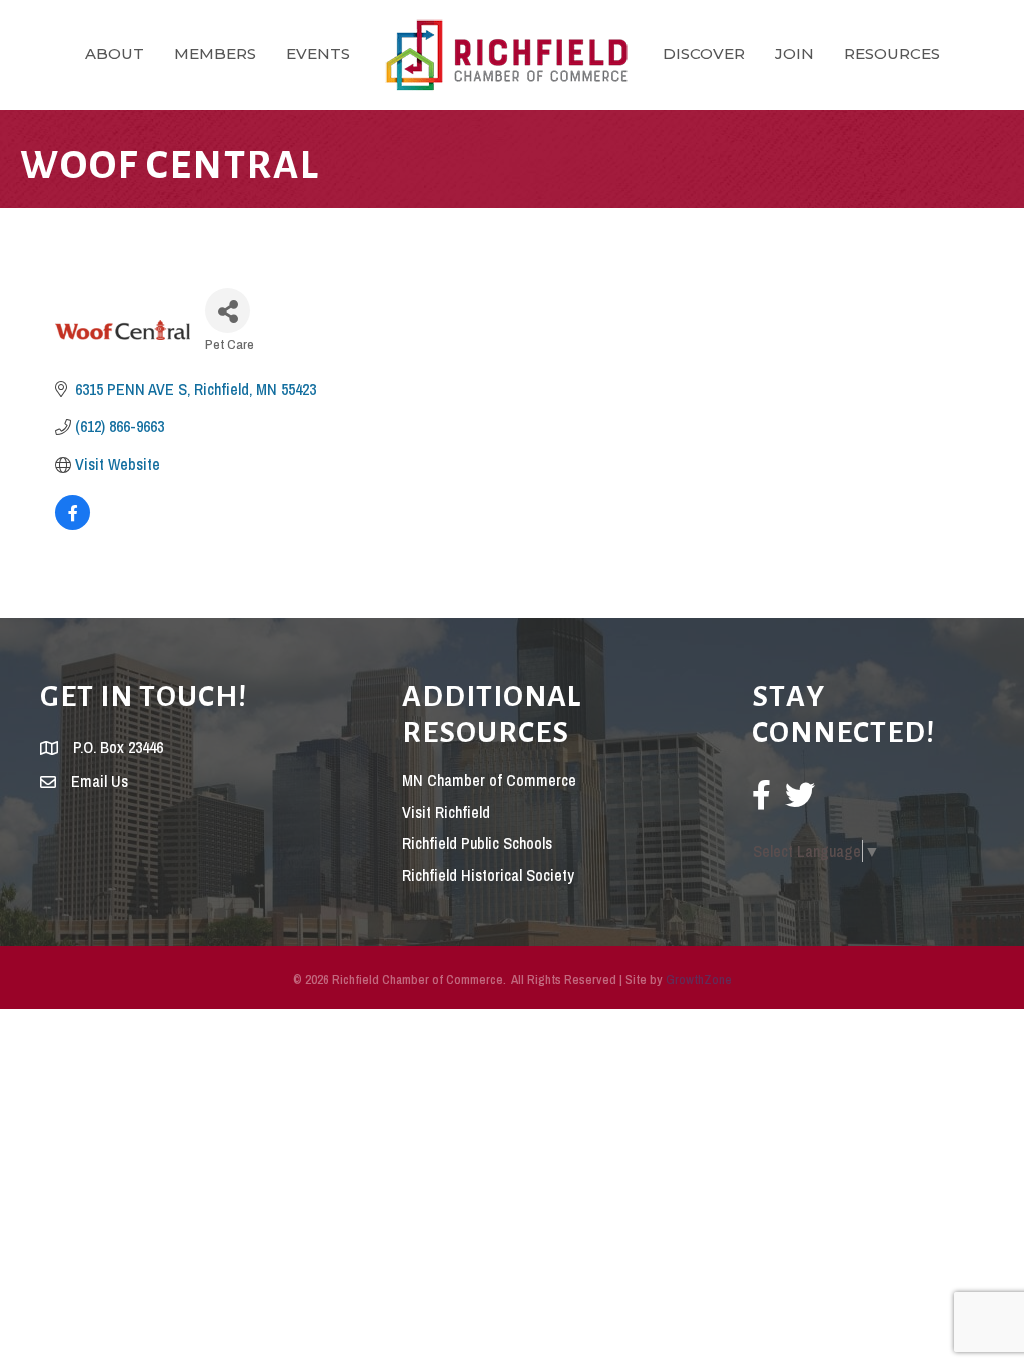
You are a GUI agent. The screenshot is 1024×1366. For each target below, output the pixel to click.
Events (318, 53)
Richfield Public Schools (477, 843)
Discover (704, 53)
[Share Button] (227, 310)
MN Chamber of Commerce (489, 780)
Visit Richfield (446, 812)
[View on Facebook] (72, 524)
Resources (892, 53)
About (114, 53)
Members (215, 53)
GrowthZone (699, 979)
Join (794, 53)
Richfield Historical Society (488, 875)
